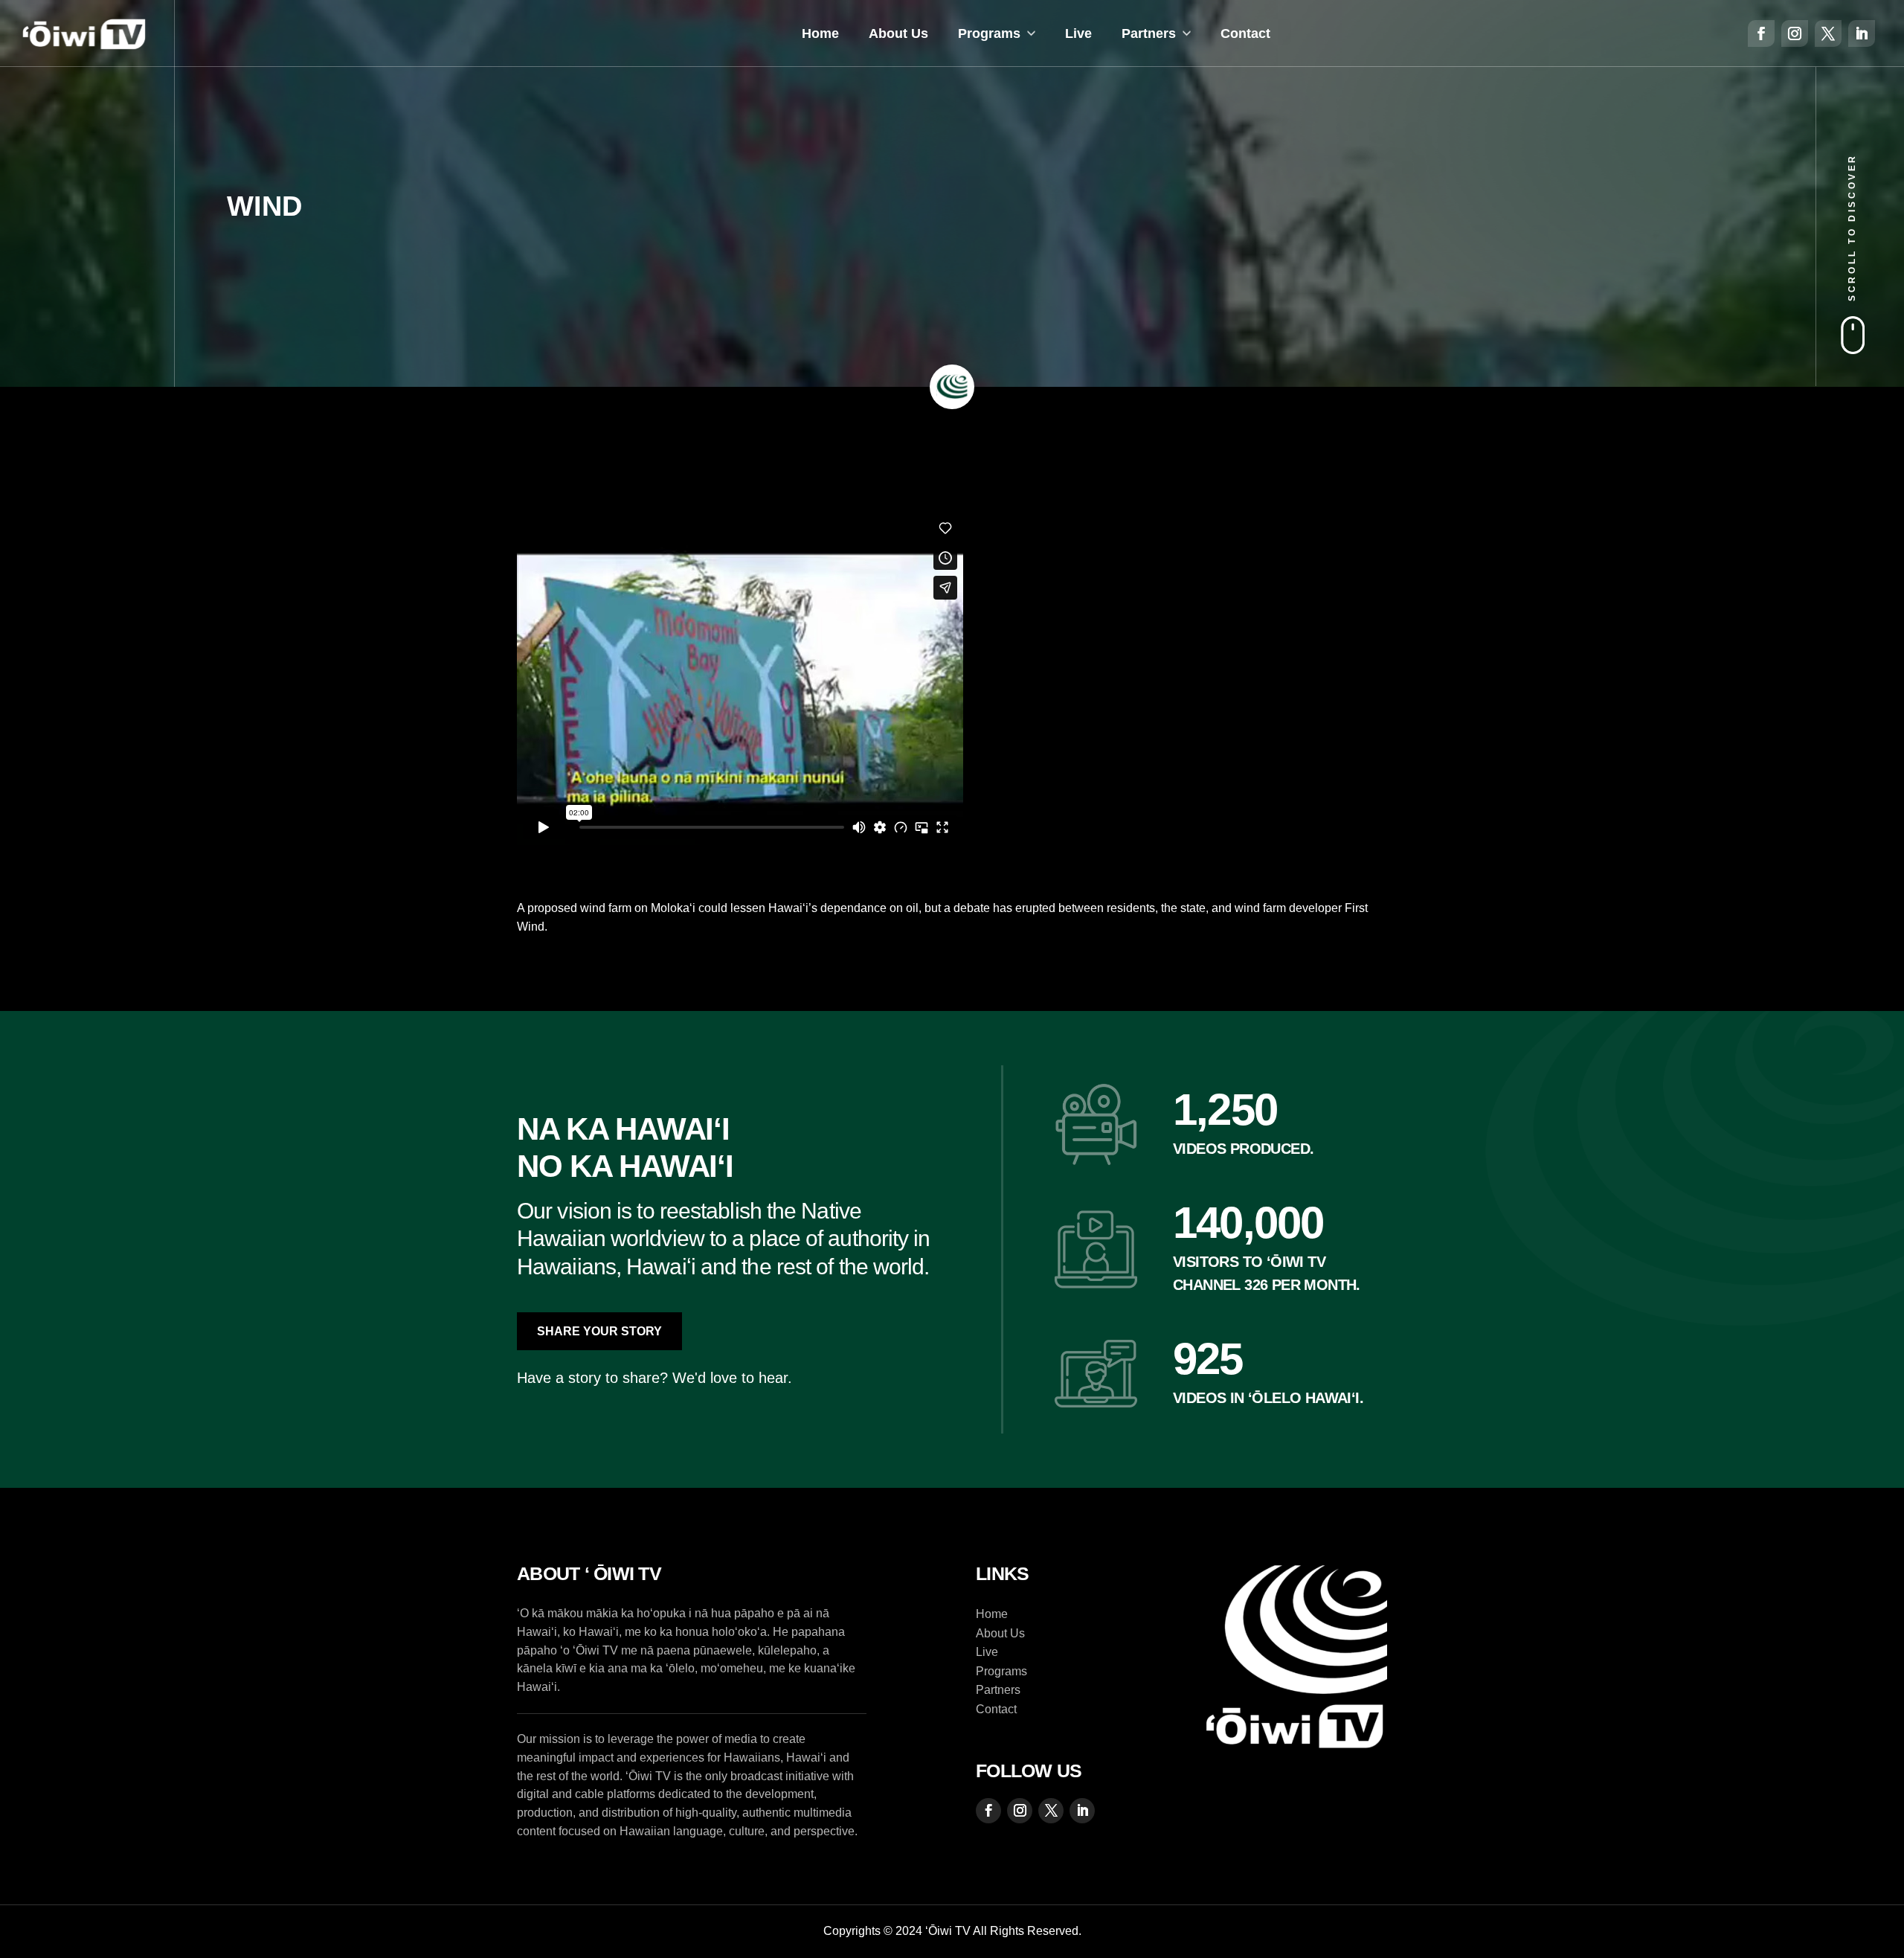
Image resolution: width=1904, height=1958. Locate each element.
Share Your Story (599, 1331)
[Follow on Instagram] (1795, 33)
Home (820, 33)
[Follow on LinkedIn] (1862, 33)
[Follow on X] (1828, 33)
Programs (989, 33)
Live (1078, 33)
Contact (1245, 33)
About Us (898, 33)
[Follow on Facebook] (1761, 33)
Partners (1149, 33)
